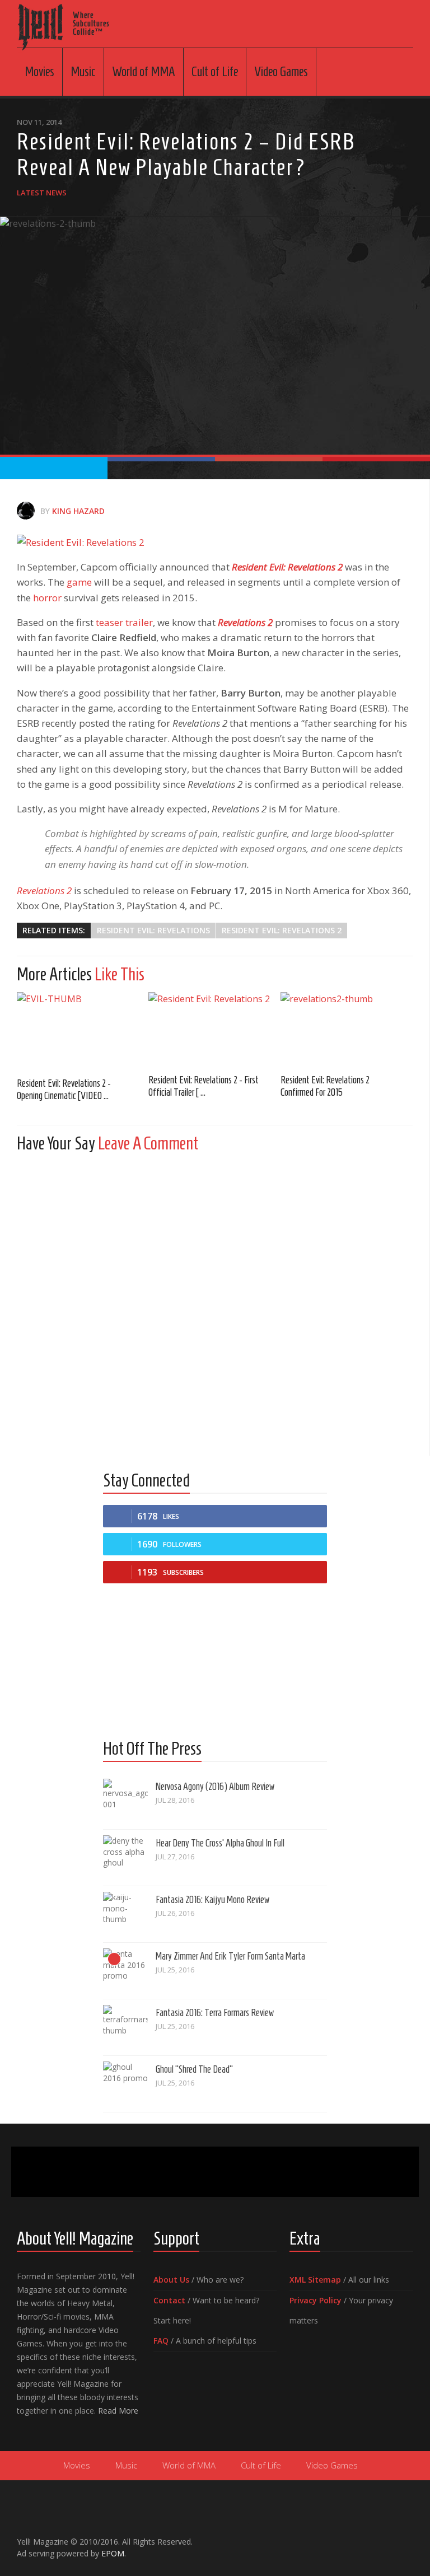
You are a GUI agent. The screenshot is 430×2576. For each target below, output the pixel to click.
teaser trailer (124, 622)
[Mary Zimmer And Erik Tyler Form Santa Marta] (125, 1971)
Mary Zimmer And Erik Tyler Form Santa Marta (230, 1956)
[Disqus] (215, 1301)
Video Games (281, 72)
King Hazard (78, 511)
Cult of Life (215, 72)
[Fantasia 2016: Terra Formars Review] (125, 2027)
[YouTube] (371, 2537)
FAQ (161, 2341)
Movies (39, 72)
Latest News (42, 193)
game (79, 582)
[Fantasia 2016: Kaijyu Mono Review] (125, 1914)
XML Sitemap (315, 2280)
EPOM (113, 2553)
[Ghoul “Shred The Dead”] (125, 2084)
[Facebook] (353, 2537)
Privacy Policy (316, 2300)
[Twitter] (389, 2537)
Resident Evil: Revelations (153, 930)
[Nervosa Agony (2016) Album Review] (125, 1801)
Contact (169, 2300)
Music (83, 72)
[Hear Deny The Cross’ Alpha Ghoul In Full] (125, 1858)
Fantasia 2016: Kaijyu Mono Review (212, 1900)
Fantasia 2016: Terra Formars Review (215, 2013)
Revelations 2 (245, 622)
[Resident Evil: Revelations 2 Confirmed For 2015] (346, 1029)
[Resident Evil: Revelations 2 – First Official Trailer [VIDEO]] (214, 1029)
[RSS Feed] (406, 2537)
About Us (171, 2280)
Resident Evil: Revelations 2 (287, 567)
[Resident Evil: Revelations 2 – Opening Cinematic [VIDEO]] (83, 1030)
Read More (118, 2411)
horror (47, 598)
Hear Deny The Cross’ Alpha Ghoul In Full (220, 1843)
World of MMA (144, 72)
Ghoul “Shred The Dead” (194, 2069)
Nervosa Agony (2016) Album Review (215, 1787)
